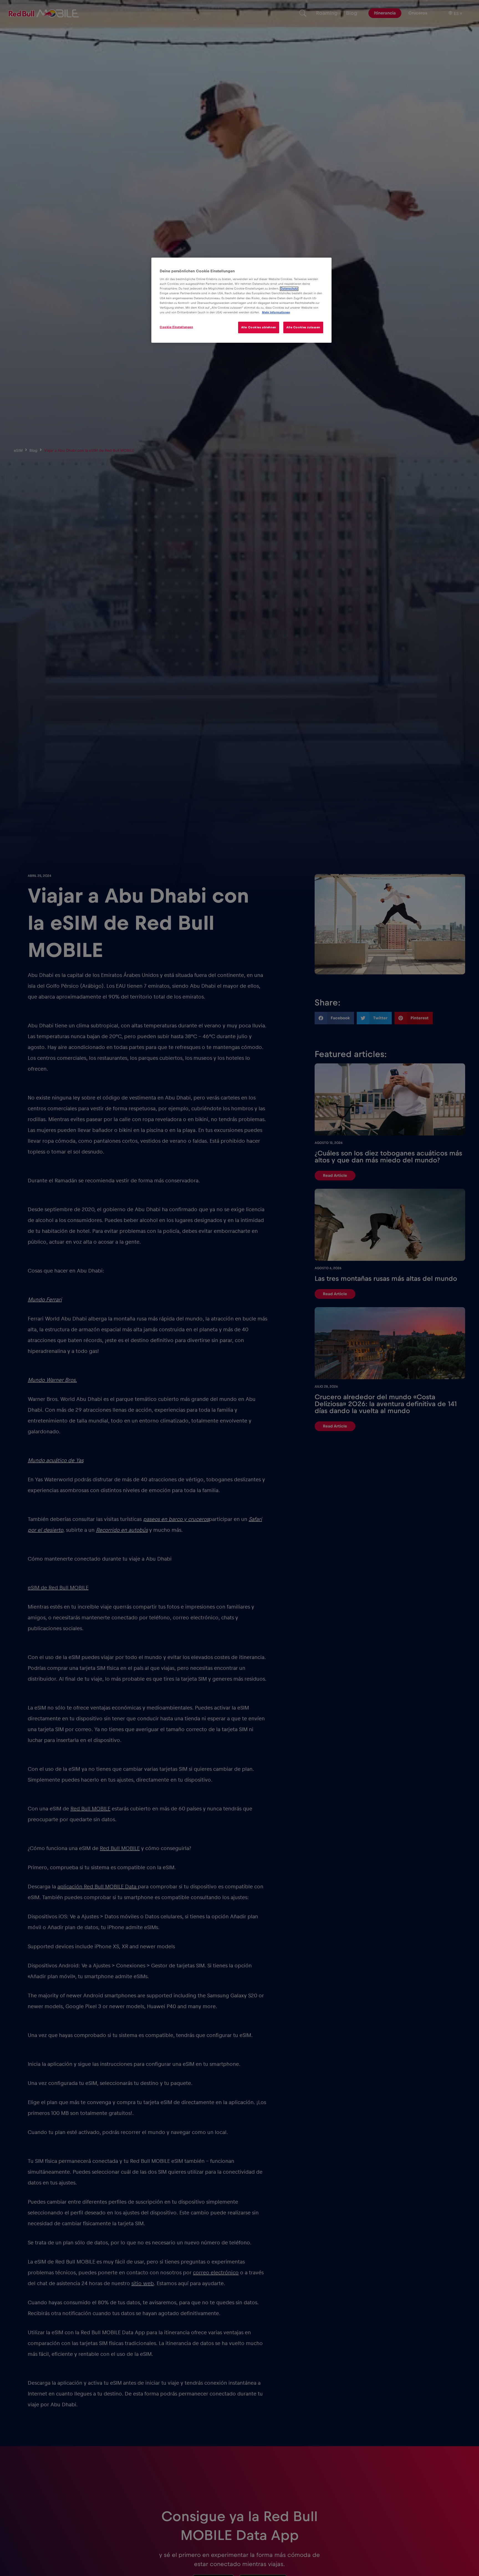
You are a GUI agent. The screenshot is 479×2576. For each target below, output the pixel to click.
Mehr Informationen (276, 312)
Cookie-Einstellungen (176, 327)
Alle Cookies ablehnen (259, 327)
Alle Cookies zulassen (303, 327)
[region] (241, 300)
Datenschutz (289, 289)
